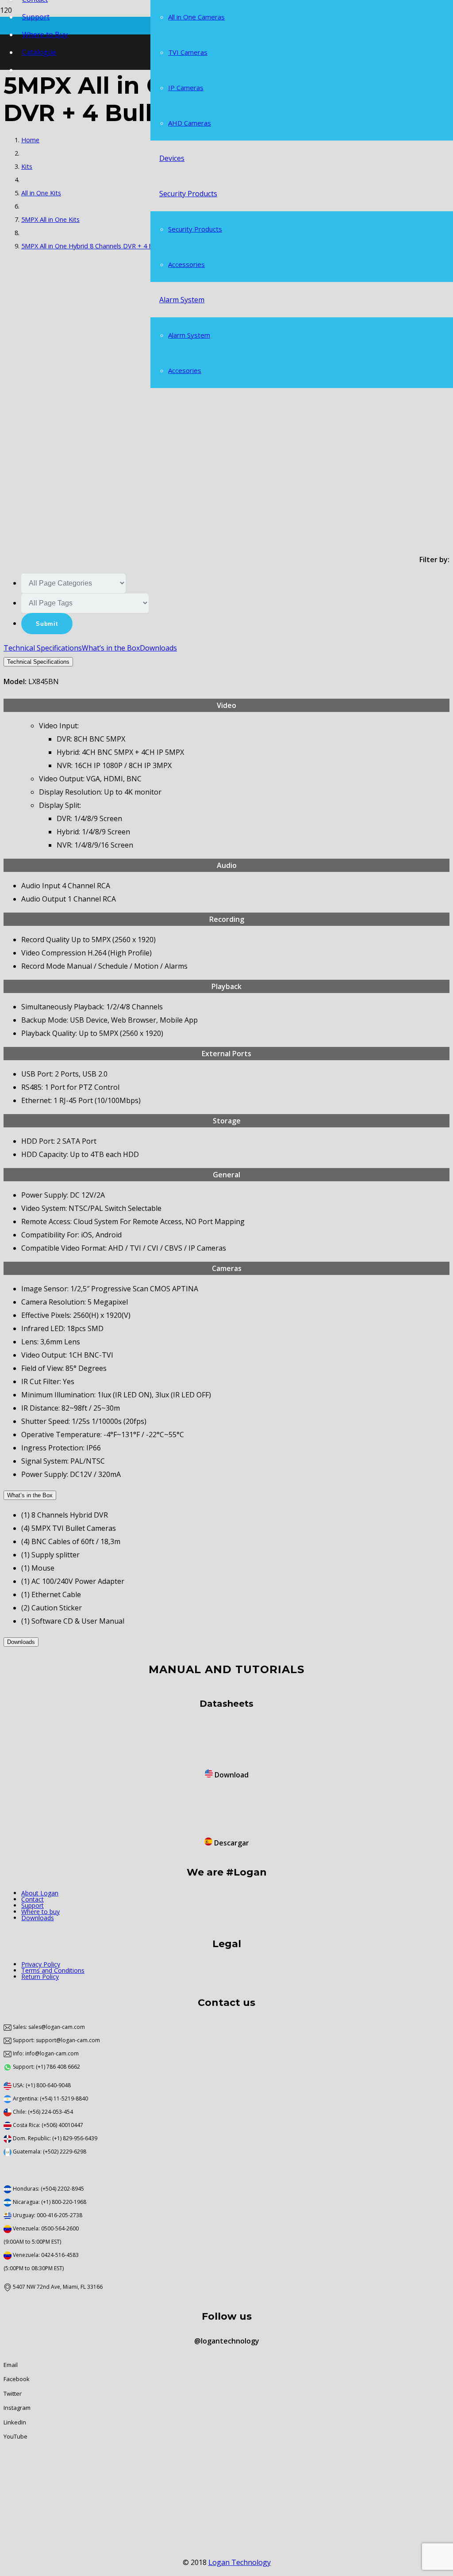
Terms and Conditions (53, 1970)
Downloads (38, 1918)
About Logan (40, 1893)
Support (33, 1905)
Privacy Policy (41, 1964)
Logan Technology (240, 2562)
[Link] (22, 1754)
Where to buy (40, 1912)
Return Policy (40, 1977)
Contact (33, 1899)
